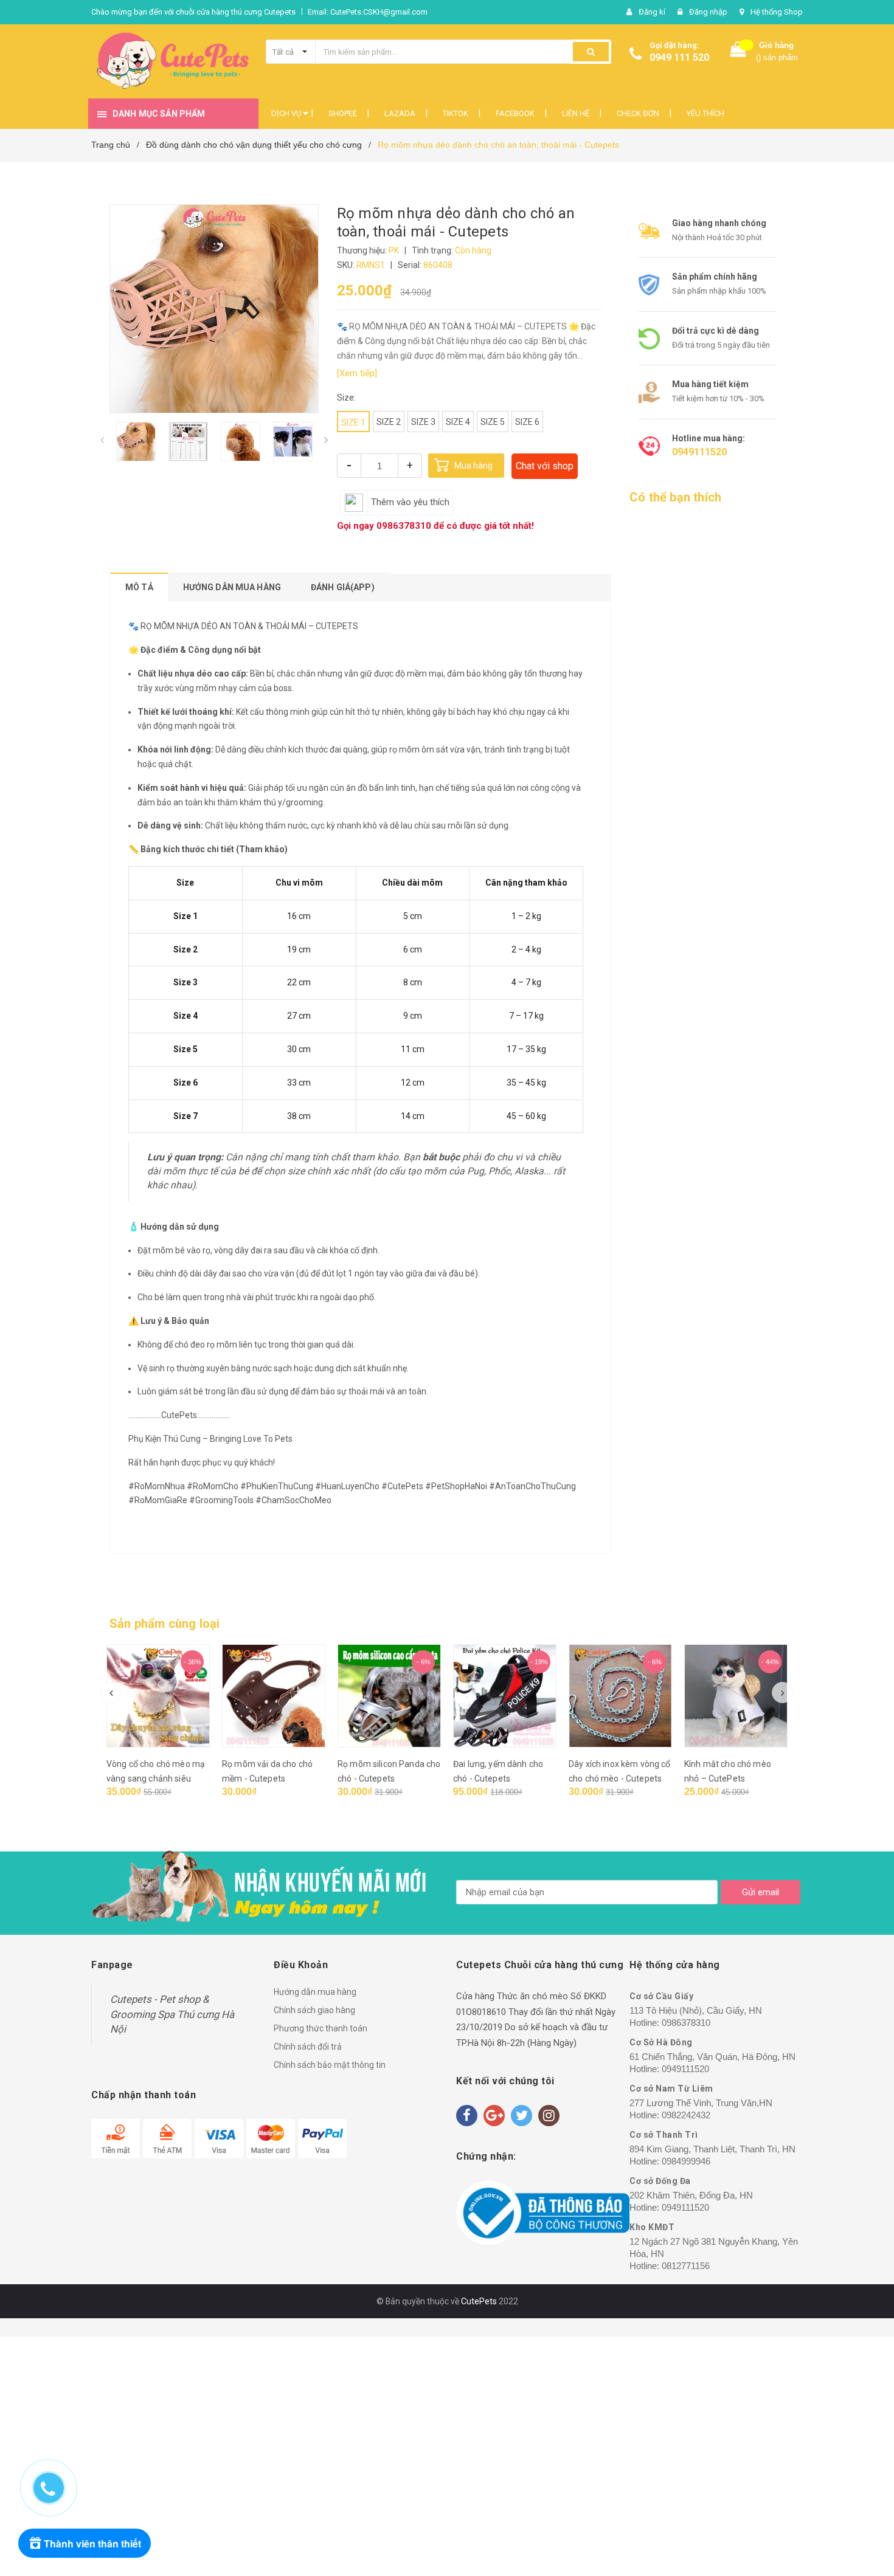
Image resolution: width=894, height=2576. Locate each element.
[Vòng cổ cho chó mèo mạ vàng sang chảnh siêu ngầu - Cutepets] (158, 1696)
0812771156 (686, 2266)
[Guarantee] (543, 2213)
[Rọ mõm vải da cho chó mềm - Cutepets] (274, 1696)
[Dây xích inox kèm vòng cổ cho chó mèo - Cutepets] (620, 1696)
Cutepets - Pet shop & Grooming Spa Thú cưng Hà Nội (172, 2014)
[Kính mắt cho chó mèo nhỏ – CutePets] (736, 1696)
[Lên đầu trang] (861, 2482)
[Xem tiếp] (357, 373)
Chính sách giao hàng (314, 2010)
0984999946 (686, 2161)
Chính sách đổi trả (308, 2047)
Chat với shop (545, 466)
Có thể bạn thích (675, 497)
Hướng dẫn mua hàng (315, 1992)
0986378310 (404, 526)
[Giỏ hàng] (738, 52)
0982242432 (686, 2115)
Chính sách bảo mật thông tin (330, 2065)
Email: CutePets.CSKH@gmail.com (368, 12)
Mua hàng (473, 466)
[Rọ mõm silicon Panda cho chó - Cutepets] (389, 1696)
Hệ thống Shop (777, 12)
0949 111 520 (679, 57)
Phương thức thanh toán (321, 2028)
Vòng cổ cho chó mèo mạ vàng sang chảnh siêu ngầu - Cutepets (156, 1779)
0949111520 (699, 452)
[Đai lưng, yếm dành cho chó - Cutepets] (505, 1696)
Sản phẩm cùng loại (165, 1624)
